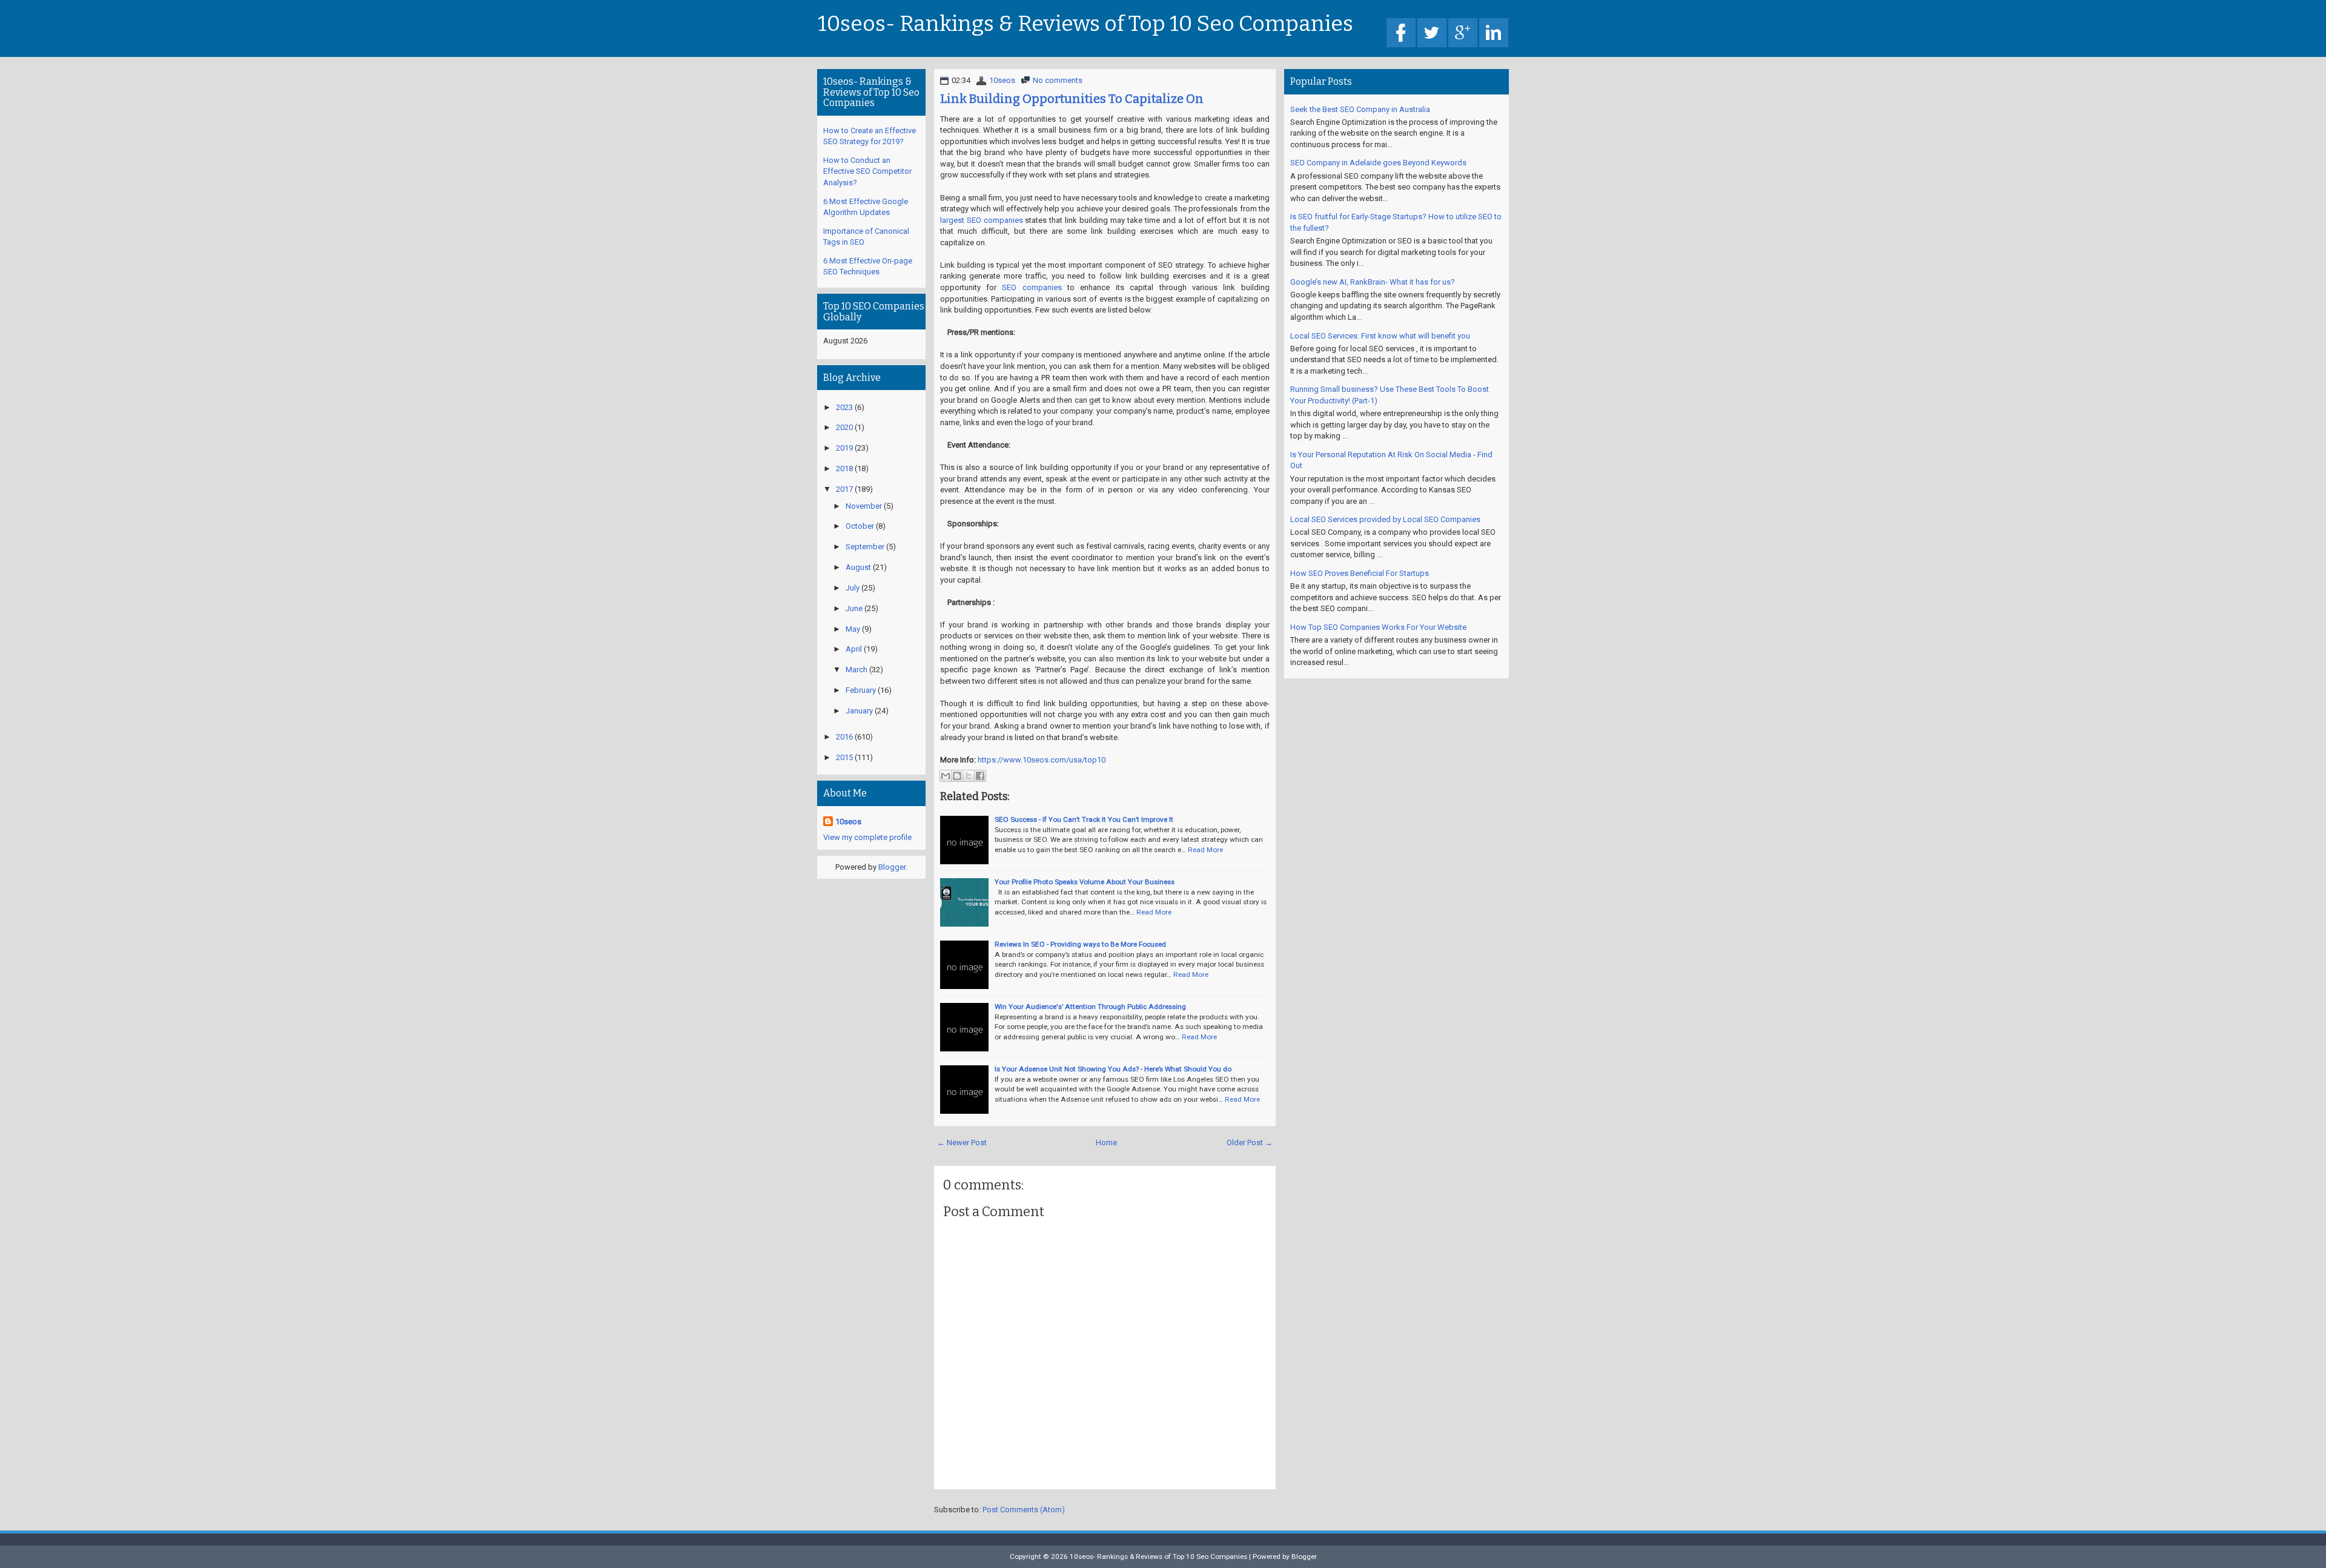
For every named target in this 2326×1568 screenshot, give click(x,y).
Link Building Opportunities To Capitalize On (1072, 99)
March (857, 670)
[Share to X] (969, 776)
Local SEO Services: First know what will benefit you (1380, 336)
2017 (844, 489)
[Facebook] (1401, 34)
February (861, 690)
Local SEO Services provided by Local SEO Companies (1385, 519)
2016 (844, 737)
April (854, 649)
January (859, 711)
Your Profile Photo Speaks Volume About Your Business (1085, 882)
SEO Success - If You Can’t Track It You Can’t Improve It (1084, 819)
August (858, 567)
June (854, 608)
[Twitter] (1432, 34)
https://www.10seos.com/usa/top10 (1042, 760)
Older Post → (1250, 1143)
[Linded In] (1494, 34)
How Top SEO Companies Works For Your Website (1378, 627)
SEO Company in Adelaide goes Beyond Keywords (1378, 163)
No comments (1058, 80)
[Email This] (946, 776)
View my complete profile (867, 837)
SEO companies (1032, 287)
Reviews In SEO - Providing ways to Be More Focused (1080, 944)
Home (1106, 1143)
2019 (844, 448)
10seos (1002, 80)
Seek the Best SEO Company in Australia (1360, 109)
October (860, 526)
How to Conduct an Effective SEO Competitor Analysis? (867, 171)
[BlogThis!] (957, 776)
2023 (844, 407)
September (865, 547)
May (853, 629)
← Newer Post (962, 1143)
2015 (844, 757)
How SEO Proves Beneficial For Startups (1360, 573)
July (853, 588)
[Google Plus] (1463, 34)
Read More (1205, 850)
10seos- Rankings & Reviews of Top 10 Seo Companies (1085, 24)
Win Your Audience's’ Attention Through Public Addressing (1090, 1007)
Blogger (892, 867)
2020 (844, 427)
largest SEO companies (982, 220)
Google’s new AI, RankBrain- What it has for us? (1373, 282)
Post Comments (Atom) (1024, 1510)
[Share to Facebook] (980, 776)
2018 (844, 468)
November (864, 506)
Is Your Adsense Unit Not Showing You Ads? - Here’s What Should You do (1113, 1069)
